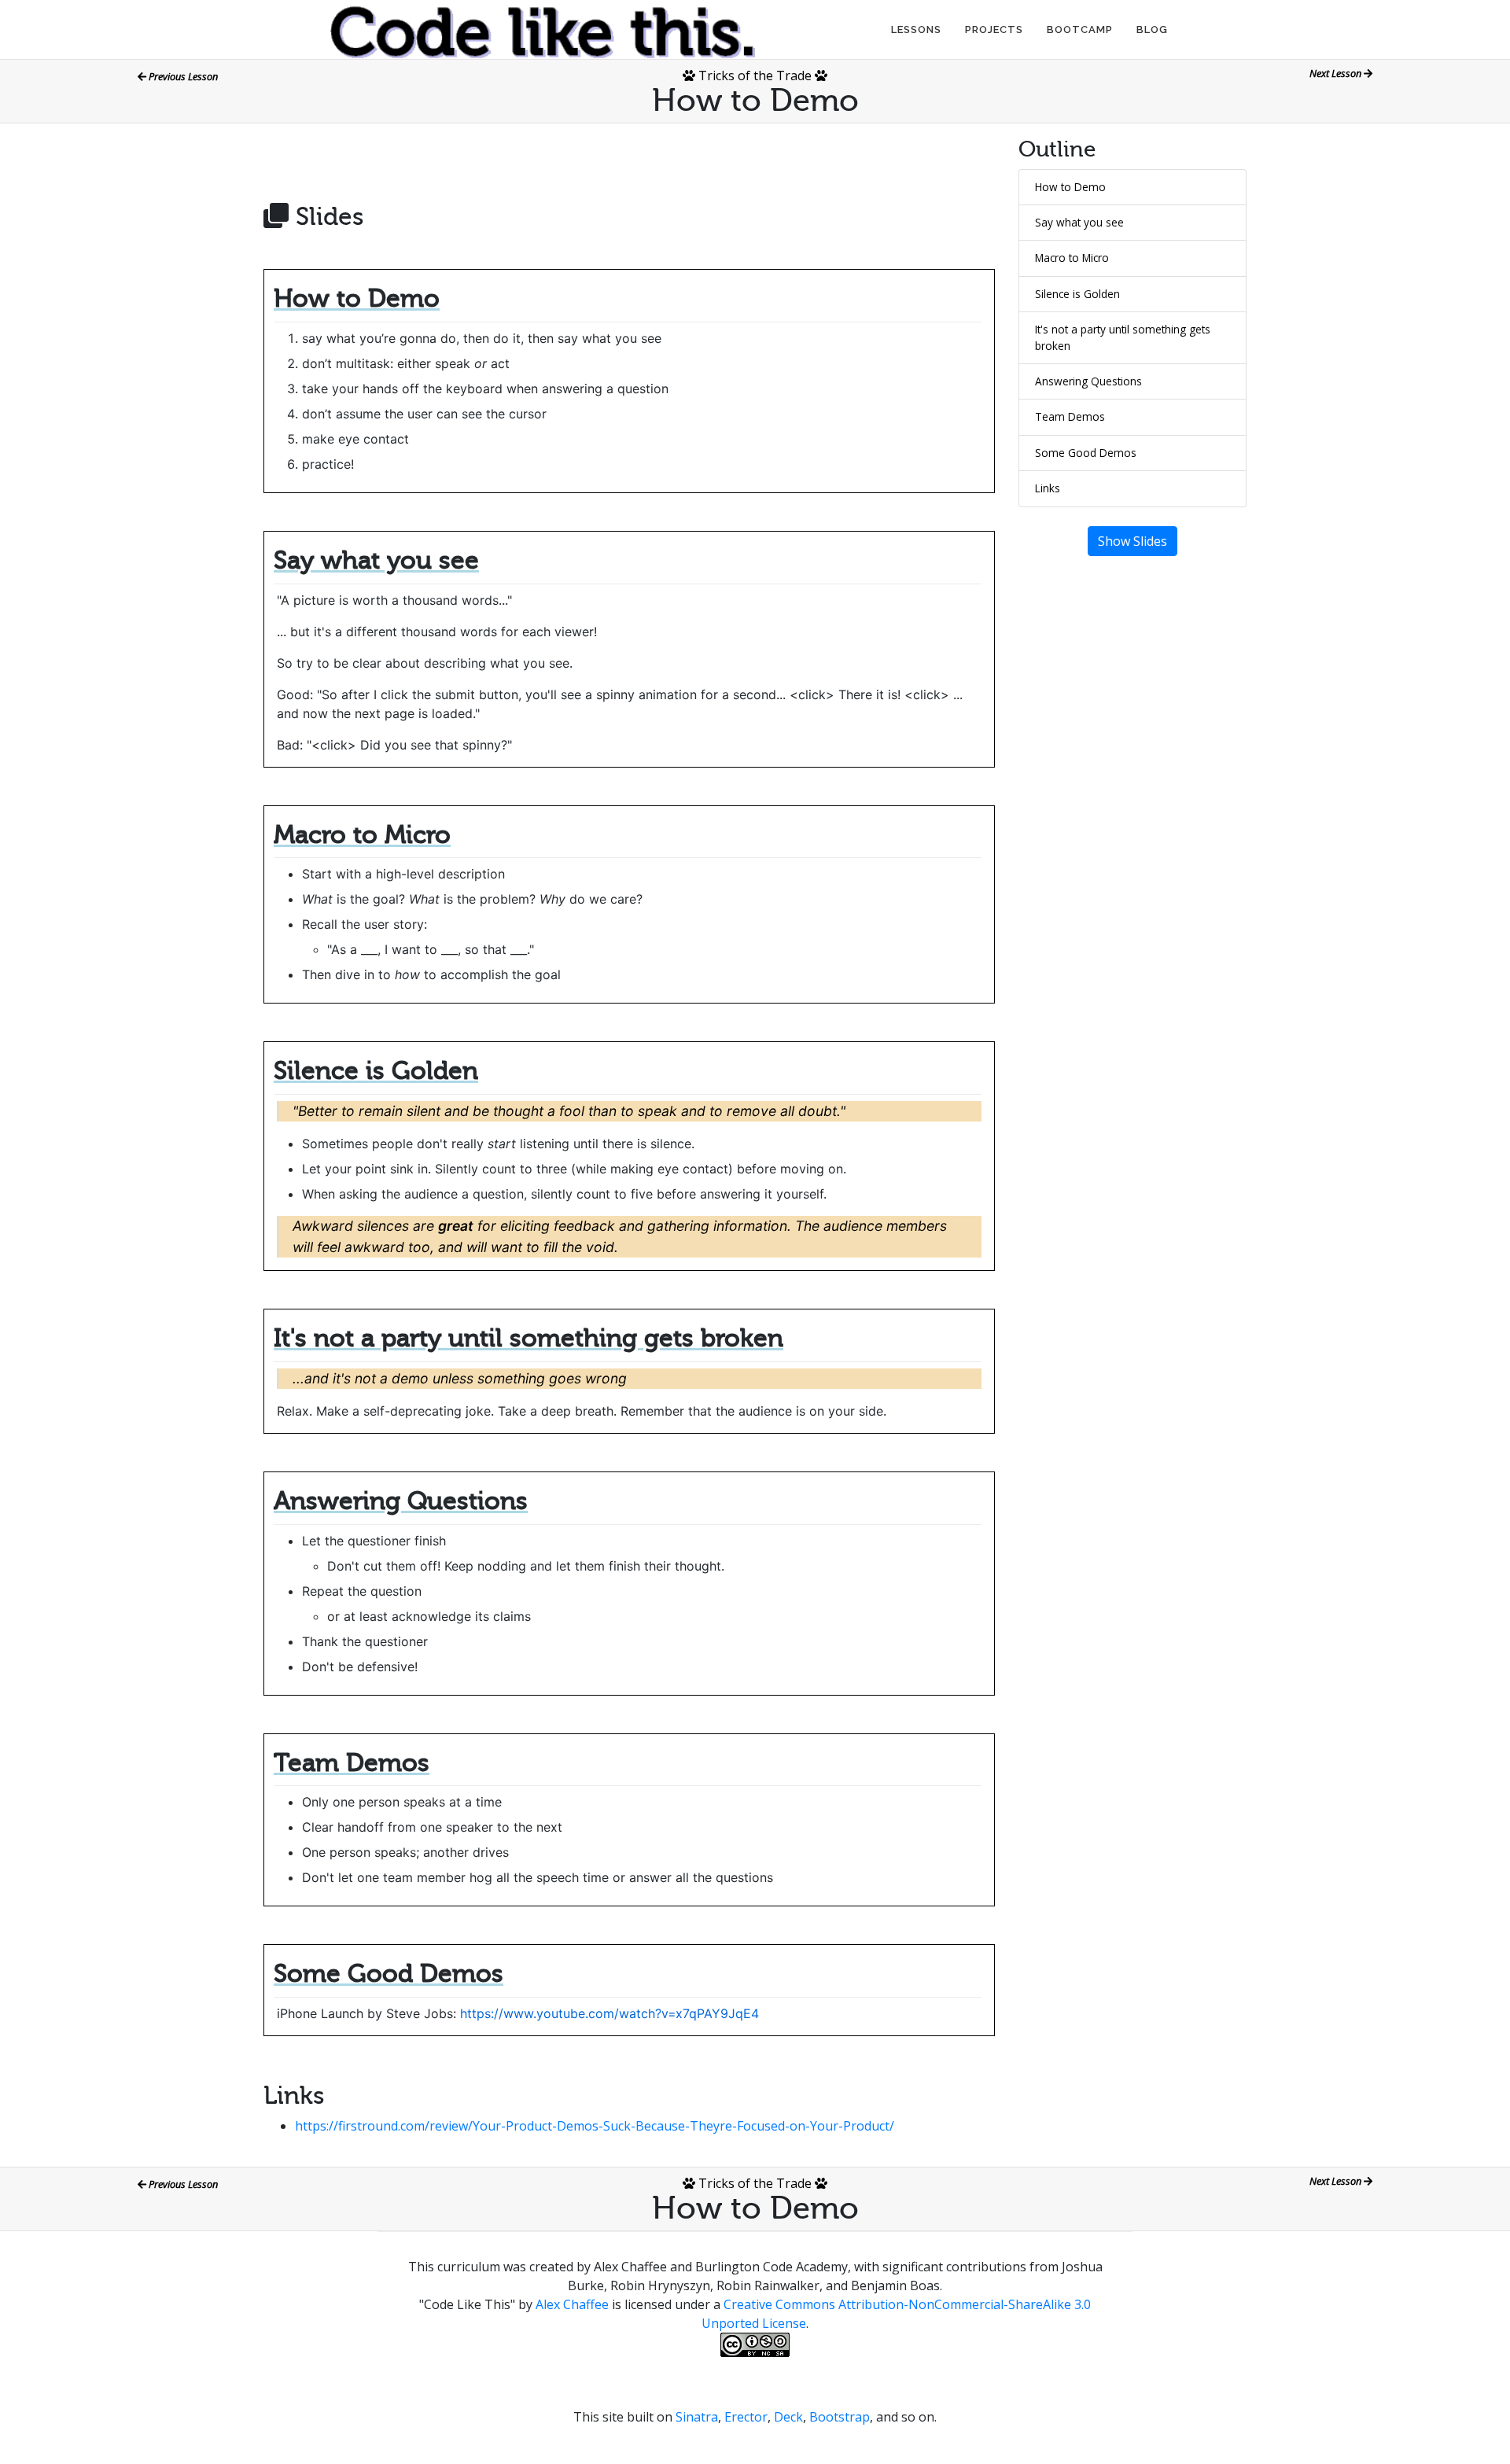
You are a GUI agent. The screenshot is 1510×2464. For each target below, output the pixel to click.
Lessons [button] (916, 29)
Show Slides (1132, 541)
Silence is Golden (1077, 294)
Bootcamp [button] (1080, 29)
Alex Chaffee (572, 2304)
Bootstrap (840, 2417)
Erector (746, 2417)
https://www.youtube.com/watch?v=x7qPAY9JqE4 (610, 2013)
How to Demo (1070, 187)
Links (1048, 488)
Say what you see (1079, 222)
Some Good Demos (1086, 453)
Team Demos (1070, 416)
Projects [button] (994, 29)
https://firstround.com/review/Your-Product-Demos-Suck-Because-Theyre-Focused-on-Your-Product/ (595, 2126)
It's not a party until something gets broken (1123, 337)
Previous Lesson (182, 76)
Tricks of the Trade (755, 76)
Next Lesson (1337, 73)
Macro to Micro (1072, 258)
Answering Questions (1088, 381)
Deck (788, 2417)
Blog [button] (1152, 29)
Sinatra (697, 2417)
